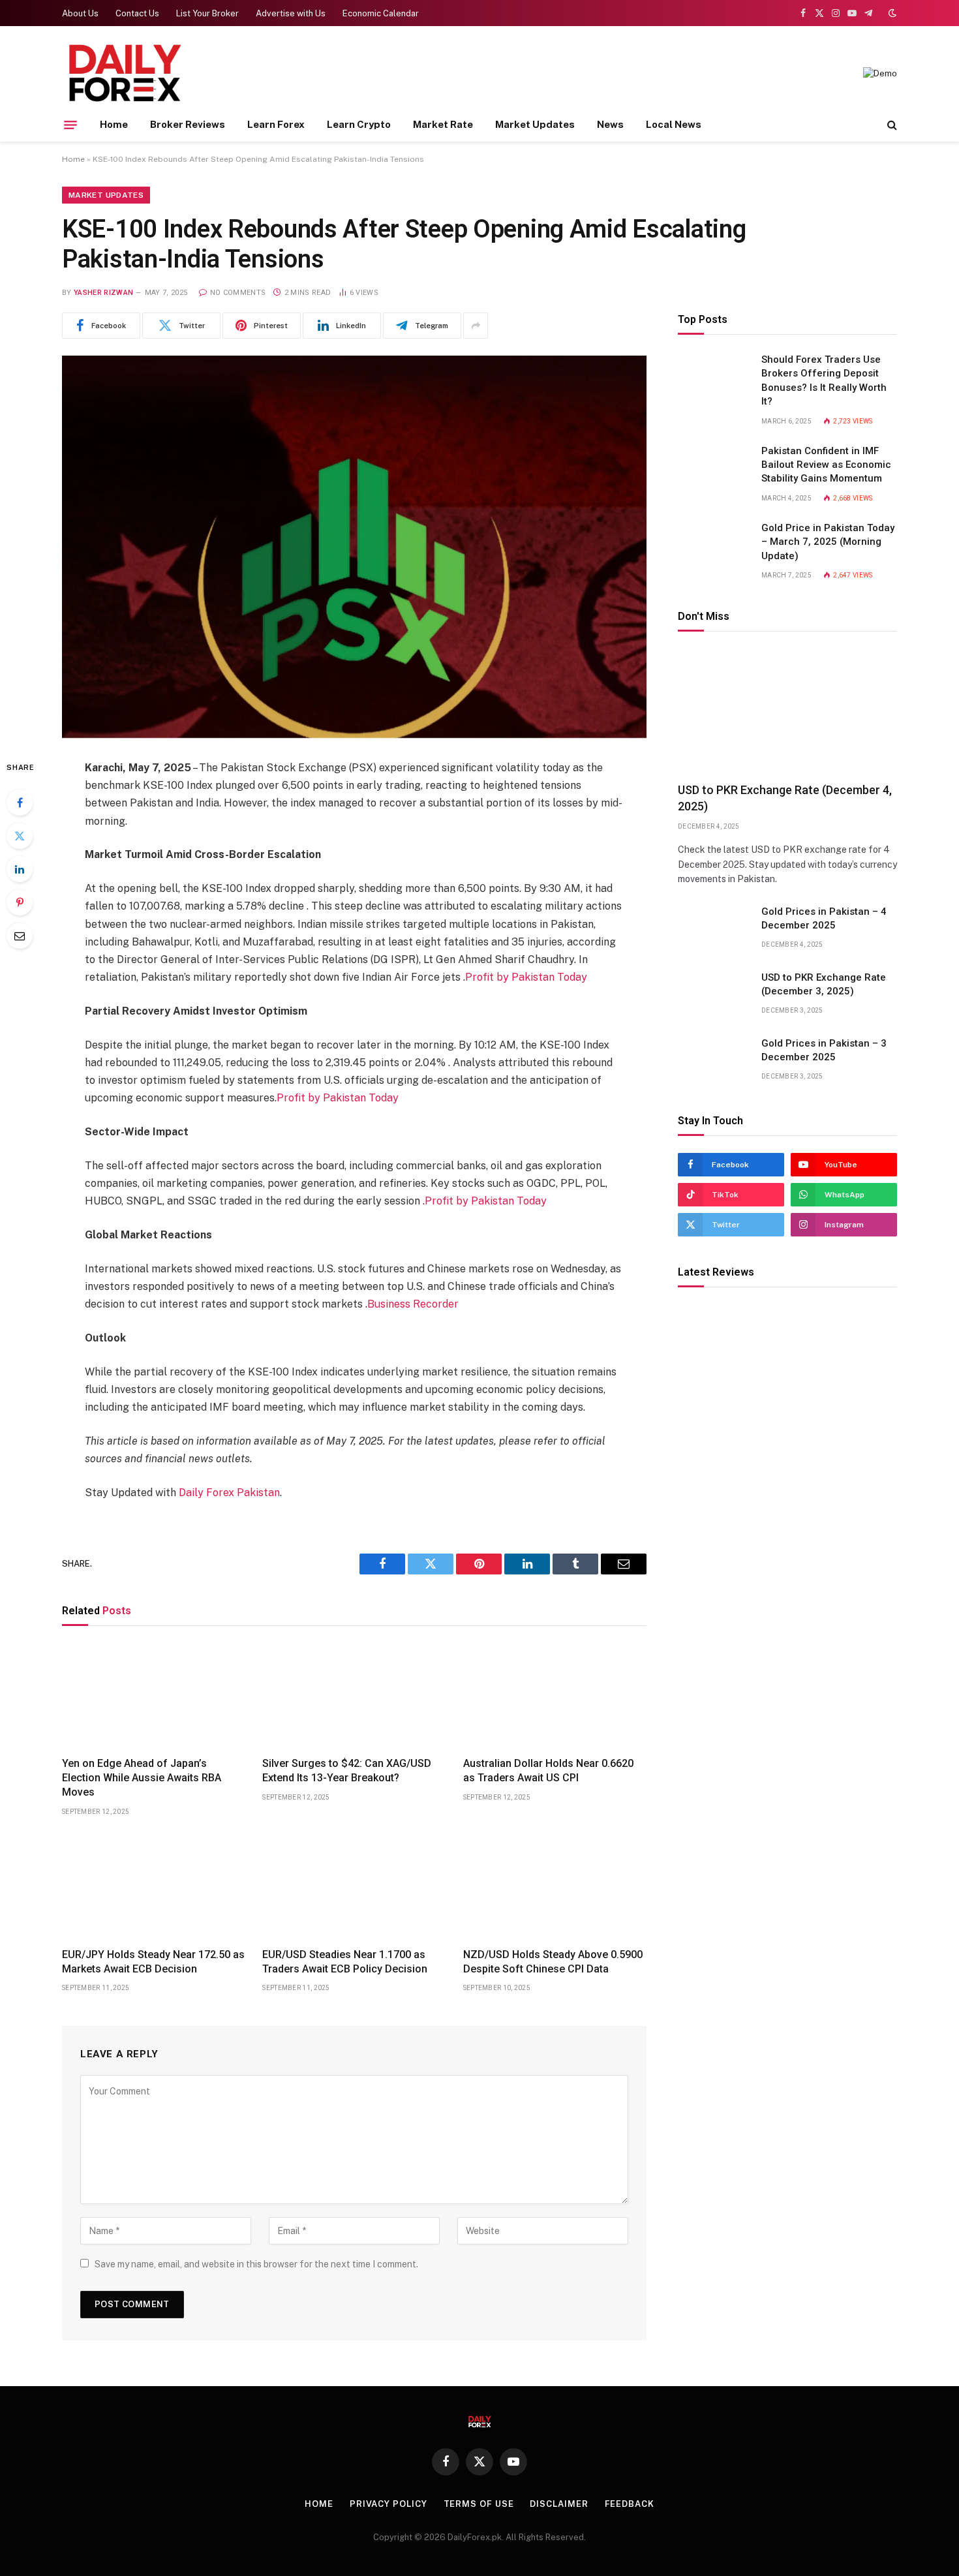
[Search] (891, 125)
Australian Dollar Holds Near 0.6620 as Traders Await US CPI (548, 1771)
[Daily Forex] (124, 73)
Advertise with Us (291, 13)
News (610, 124)
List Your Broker (207, 13)
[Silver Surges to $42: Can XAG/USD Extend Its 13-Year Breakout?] (354, 1694)
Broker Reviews (188, 124)
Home (114, 124)
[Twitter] (20, 836)
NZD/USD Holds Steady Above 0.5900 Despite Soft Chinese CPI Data (553, 1962)
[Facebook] (20, 803)
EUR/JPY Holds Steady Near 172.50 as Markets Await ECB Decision (153, 1962)
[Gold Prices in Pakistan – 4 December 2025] (714, 928)
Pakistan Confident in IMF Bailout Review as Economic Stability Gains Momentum (826, 465)
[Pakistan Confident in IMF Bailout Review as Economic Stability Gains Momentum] (714, 468)
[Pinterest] (20, 902)
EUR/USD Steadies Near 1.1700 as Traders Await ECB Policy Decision (345, 1962)
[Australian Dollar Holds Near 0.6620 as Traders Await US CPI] (555, 1694)
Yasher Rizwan (103, 293)
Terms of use (479, 2504)
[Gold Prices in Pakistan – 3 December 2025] (714, 1060)
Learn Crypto (359, 124)
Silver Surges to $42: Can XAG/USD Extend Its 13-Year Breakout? (347, 1771)
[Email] (20, 936)
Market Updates (535, 124)
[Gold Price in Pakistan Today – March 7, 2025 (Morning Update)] (714, 545)
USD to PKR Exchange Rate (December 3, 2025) (824, 984)
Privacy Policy (388, 2504)
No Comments (238, 293)
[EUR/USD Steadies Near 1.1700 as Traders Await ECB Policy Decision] (354, 1886)
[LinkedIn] (20, 869)
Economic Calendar (381, 13)
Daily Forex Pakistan (229, 1493)
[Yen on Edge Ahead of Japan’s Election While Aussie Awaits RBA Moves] (154, 1694)
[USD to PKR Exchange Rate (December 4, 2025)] (787, 711)
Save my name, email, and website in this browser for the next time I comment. (256, 2264)
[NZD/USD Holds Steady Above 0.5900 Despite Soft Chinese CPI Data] (555, 1886)
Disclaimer (559, 2504)
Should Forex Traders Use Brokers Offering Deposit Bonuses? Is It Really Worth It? (824, 381)
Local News (674, 124)
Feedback (630, 2504)
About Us (80, 13)
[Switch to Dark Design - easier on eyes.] (891, 13)
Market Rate (443, 124)
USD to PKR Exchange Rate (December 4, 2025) (785, 798)
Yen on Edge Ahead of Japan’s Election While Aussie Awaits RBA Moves (142, 1778)
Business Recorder (413, 1304)
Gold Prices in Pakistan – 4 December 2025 (824, 918)
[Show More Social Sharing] (476, 326)
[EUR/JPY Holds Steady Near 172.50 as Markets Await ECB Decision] (154, 1886)
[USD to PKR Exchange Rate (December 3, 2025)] (714, 994)
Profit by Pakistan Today (526, 977)
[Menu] (70, 125)
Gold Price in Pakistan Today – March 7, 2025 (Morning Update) (828, 543)
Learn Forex (276, 124)
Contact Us (137, 13)
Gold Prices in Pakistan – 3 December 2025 (824, 1050)
